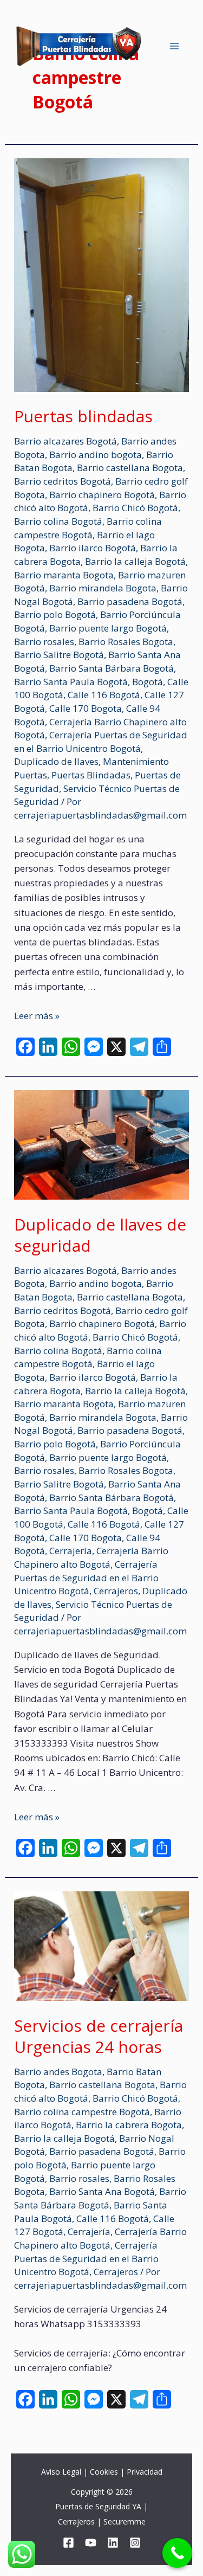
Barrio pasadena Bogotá (130, 601)
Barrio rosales (44, 642)
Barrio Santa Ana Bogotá (102, 2191)
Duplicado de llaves (56, 761)
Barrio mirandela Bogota (103, 588)
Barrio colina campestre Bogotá (88, 528)
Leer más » (37, 1016)
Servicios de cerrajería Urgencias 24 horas (99, 2036)
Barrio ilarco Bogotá (93, 548)
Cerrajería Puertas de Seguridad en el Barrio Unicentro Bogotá (101, 742)
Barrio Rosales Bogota (126, 642)
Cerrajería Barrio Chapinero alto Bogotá (91, 1557)
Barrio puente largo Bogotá (108, 628)
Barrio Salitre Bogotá (59, 655)
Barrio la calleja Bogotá (135, 561)
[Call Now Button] (177, 2553)
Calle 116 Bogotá (104, 695)
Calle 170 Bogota (86, 708)
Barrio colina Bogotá (58, 521)
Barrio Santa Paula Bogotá (71, 682)
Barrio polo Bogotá (55, 614)
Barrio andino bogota (96, 455)
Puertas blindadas (83, 416)
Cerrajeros (116, 1591)
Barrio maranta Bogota (64, 575)
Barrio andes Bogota (58, 2072)
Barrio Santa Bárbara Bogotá (112, 668)
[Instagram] (135, 2543)
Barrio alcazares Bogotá (66, 441)
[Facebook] (68, 2543)
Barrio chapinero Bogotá (102, 495)
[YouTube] (91, 2543)
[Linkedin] (113, 2543)
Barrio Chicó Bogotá (135, 508)
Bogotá (148, 682)
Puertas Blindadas (91, 775)
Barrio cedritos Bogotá (63, 481)
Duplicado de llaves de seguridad (100, 1235)
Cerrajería (71, 1551)
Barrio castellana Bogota (130, 468)
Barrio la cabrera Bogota (129, 2125)
